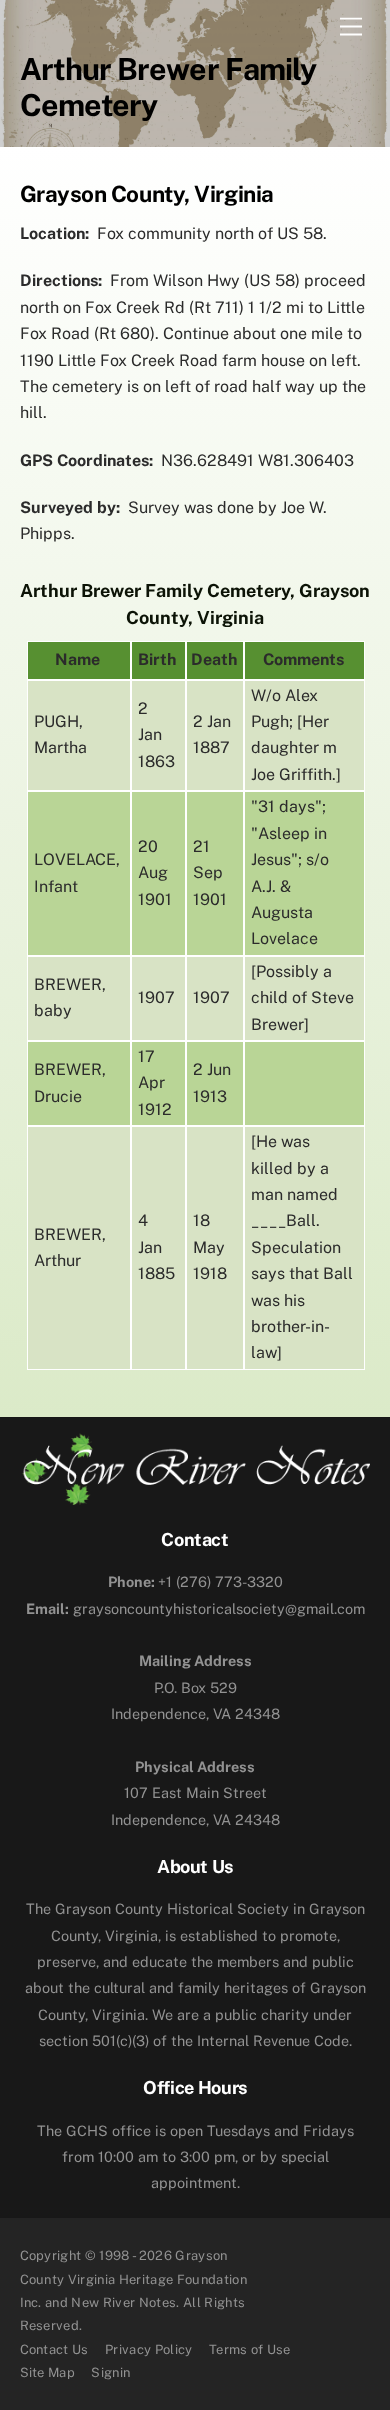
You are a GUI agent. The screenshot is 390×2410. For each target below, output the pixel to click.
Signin (110, 2372)
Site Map (48, 2372)
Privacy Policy (149, 2349)
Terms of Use (250, 2349)
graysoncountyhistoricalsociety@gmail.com (195, 1608)
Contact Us (54, 2349)
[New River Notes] (195, 1497)
